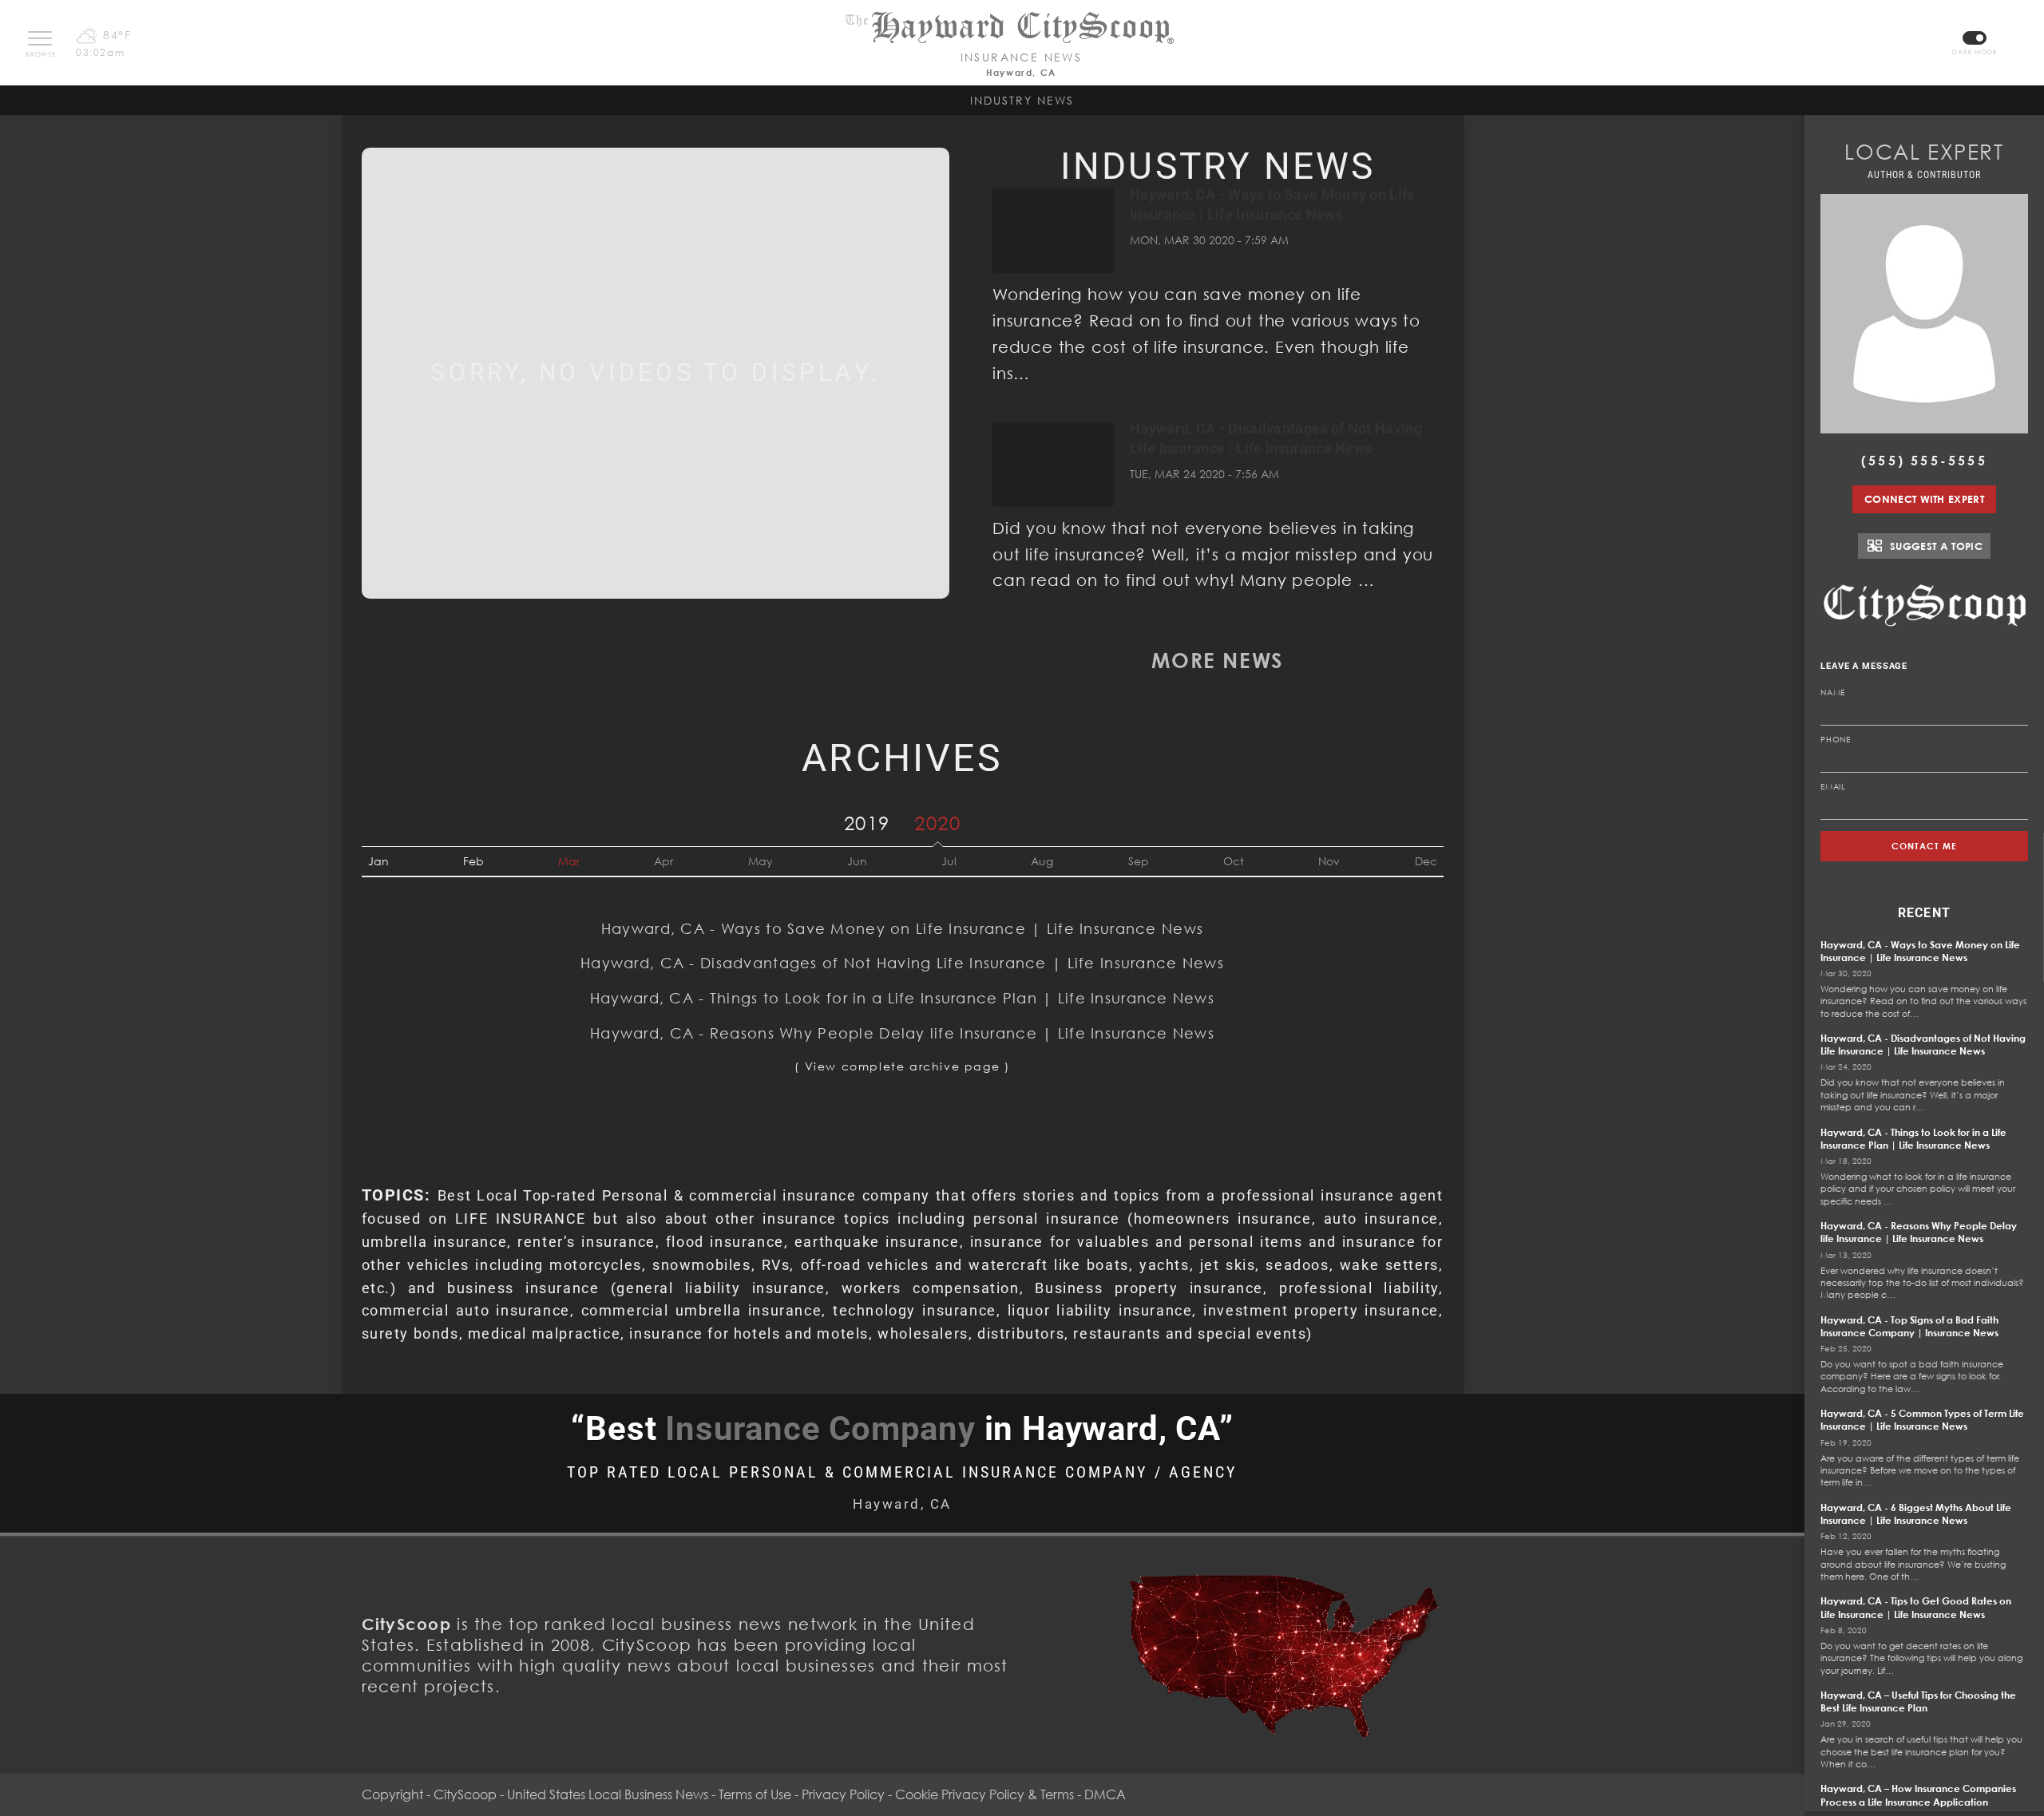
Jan (378, 861)
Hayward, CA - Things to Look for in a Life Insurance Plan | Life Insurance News (902, 998)
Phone (1836, 739)
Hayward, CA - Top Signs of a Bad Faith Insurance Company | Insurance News (1909, 1326)
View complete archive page (903, 1066)
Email (1833, 786)
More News (1217, 660)
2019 (867, 823)
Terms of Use (755, 1794)
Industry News (1022, 100)
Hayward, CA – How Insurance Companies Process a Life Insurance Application (1918, 1795)
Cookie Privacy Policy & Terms (984, 1794)
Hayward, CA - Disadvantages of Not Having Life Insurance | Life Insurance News (902, 963)
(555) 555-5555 (1924, 461)
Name (1833, 692)
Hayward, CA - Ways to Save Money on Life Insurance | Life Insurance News (902, 928)
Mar (569, 861)
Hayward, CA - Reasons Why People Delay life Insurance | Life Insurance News (902, 1033)
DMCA (1105, 1794)
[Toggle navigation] (40, 38)
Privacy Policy (843, 1794)
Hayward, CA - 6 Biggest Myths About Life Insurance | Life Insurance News (1916, 1514)
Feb (473, 861)
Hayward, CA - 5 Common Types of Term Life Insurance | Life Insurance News (1922, 1420)
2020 (937, 823)
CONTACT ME (1925, 846)
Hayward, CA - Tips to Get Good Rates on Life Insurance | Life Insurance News (1916, 1607)
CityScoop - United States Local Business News (571, 1794)
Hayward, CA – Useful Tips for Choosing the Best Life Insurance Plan (1918, 1701)
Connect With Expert (1924, 499)
